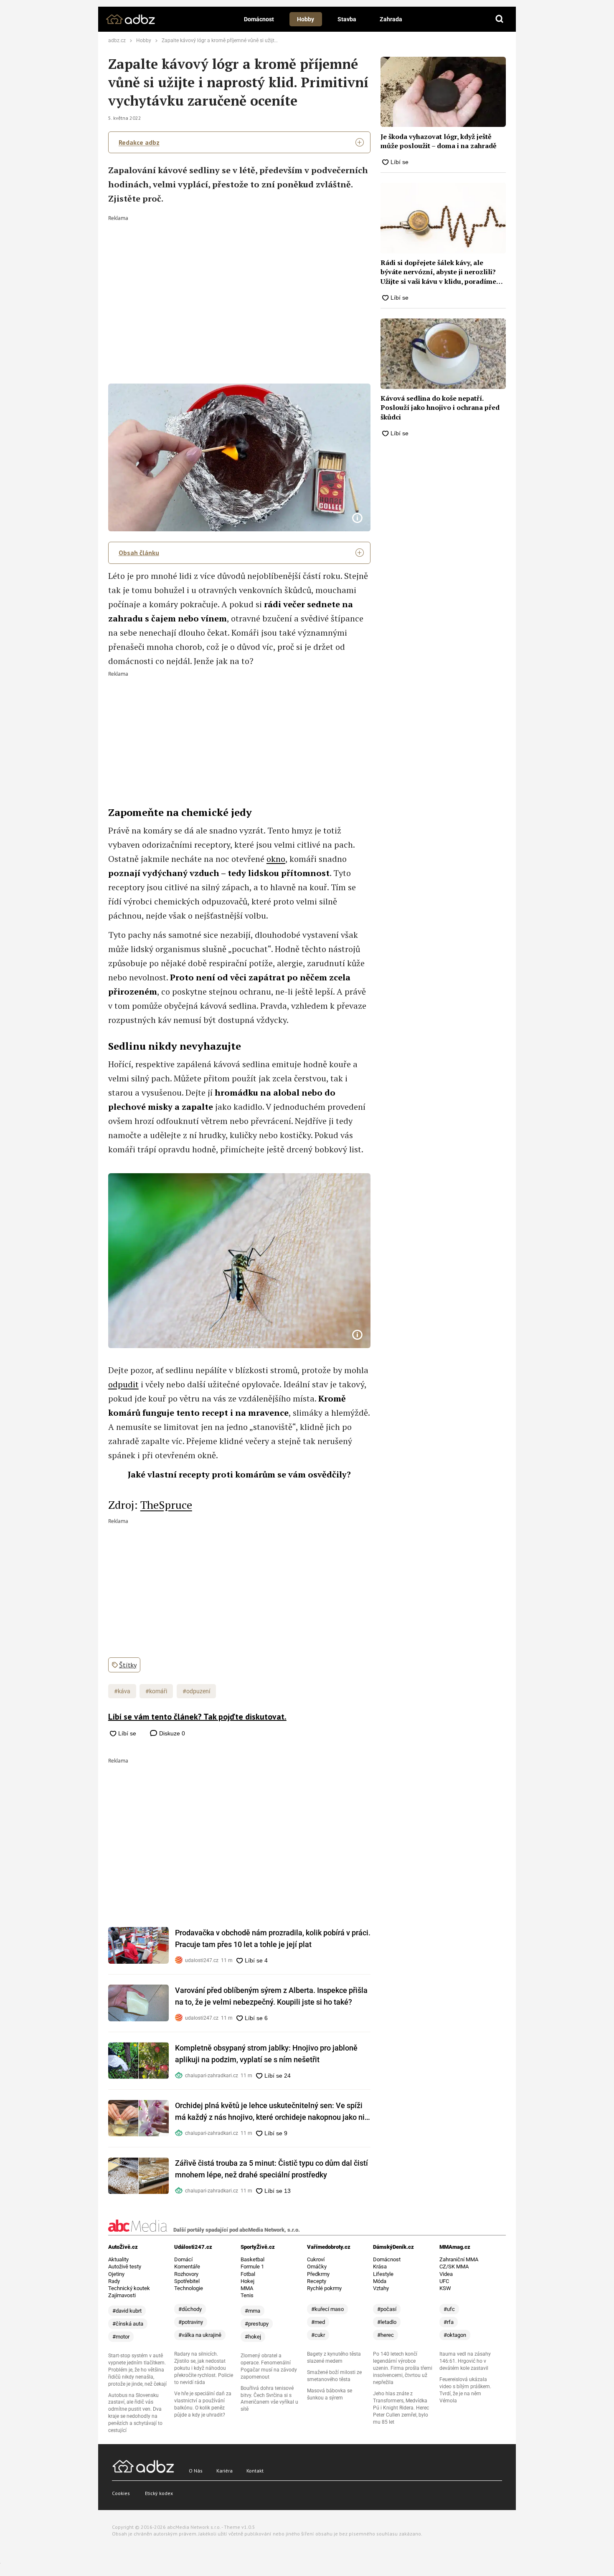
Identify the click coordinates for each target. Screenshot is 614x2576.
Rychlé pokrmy (324, 2288)
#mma (252, 2311)
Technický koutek (129, 2288)
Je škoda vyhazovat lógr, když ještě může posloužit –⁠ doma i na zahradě (439, 141)
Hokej (247, 2281)
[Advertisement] (240, 283)
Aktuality (118, 2259)
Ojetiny (116, 2274)
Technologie (189, 2288)
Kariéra (225, 2471)
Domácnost (259, 19)
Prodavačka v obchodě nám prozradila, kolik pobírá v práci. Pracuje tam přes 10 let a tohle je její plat (273, 1938)
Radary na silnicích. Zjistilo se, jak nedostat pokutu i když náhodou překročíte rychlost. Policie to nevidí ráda (204, 2368)
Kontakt (255, 2471)
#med (318, 2322)
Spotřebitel (187, 2281)
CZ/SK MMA (454, 2267)
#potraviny (191, 2322)
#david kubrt (127, 2311)
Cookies (121, 2493)
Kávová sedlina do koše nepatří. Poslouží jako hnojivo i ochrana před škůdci (440, 408)
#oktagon (455, 2335)
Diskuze (171, 1733)
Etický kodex (159, 2493)
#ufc (449, 2309)
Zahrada (391, 19)
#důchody (190, 2309)
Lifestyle (383, 2274)
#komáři (156, 1691)
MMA (247, 2288)
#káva (122, 1691)
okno (276, 859)
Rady (114, 2281)
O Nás (196, 2471)
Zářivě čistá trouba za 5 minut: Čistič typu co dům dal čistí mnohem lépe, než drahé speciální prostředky (271, 2169)
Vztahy (381, 2288)
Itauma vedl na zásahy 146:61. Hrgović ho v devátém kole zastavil (465, 2361)
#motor (121, 2337)
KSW (445, 2288)
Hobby (306, 19)
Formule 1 (252, 2267)
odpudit (123, 1384)
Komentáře (187, 2267)
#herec (386, 2335)
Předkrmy (318, 2274)
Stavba (347, 19)
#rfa (449, 2322)
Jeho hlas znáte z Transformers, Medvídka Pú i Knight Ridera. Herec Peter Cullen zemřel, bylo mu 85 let (401, 2408)
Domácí (183, 2259)
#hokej (253, 2337)
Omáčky (317, 2267)
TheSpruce (166, 1505)
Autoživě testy (125, 2267)
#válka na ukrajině (200, 2335)
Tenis (247, 2295)
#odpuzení (196, 1691)
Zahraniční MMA (459, 2259)
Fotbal (248, 2274)
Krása (380, 2267)
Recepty (317, 2281)
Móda (380, 2281)
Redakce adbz (139, 142)
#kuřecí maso (327, 2309)
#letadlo (387, 2322)
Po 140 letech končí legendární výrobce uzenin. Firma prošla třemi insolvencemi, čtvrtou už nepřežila (403, 2368)
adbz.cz (117, 40)
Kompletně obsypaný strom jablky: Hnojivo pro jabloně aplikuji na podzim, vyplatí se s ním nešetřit (266, 2054)
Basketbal (252, 2259)
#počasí (387, 2309)
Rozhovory (186, 2274)
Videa (446, 2274)
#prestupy (257, 2324)
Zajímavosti (122, 2295)
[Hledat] (500, 19)
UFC (444, 2281)
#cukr (318, 2335)
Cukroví (316, 2259)
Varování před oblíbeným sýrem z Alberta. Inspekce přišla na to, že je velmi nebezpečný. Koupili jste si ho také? (271, 1996)
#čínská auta (128, 2324)
